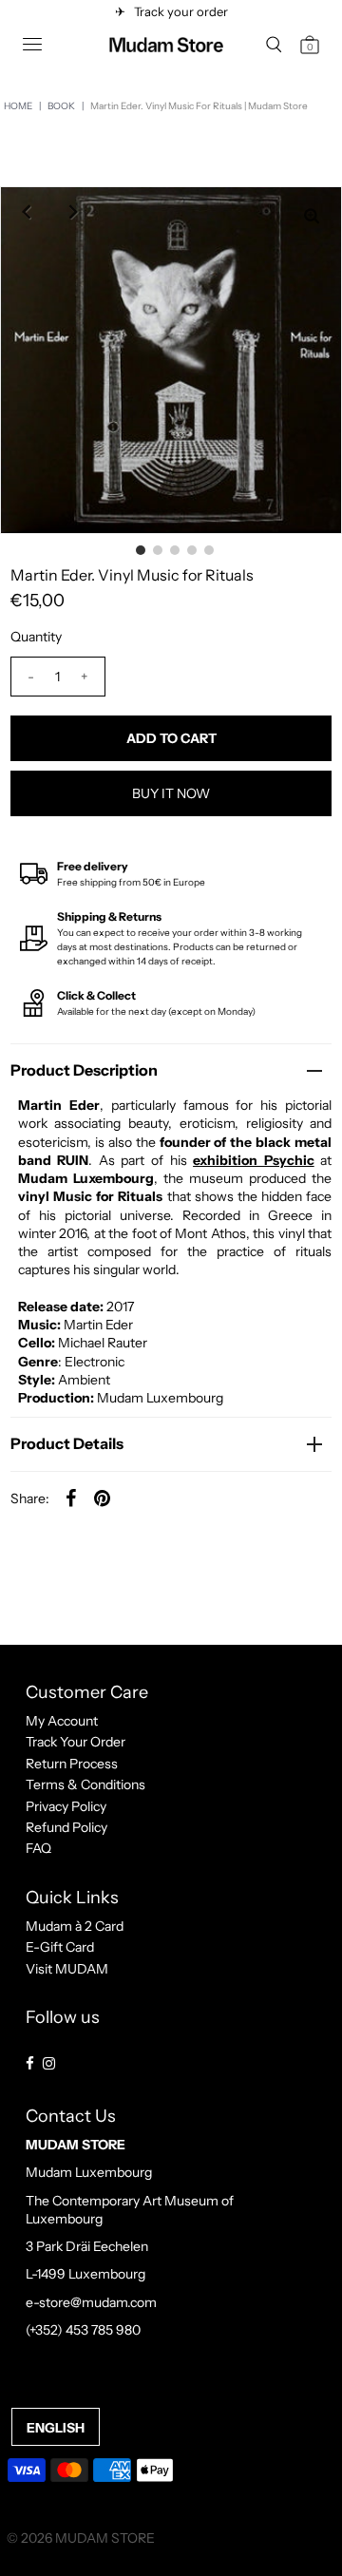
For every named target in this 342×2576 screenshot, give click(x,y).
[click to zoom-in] (312, 217)
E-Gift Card (60, 1947)
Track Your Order (76, 1742)
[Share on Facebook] (71, 1498)
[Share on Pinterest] (103, 1498)
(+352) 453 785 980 (83, 2330)
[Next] (73, 212)
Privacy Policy (66, 1806)
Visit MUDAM (67, 1969)
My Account (62, 1721)
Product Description (84, 1070)
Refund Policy (66, 1827)
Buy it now (171, 793)
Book (61, 106)
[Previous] (26, 212)
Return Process (72, 1764)
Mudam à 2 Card (75, 1926)
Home (18, 106)
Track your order (178, 11)
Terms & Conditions (85, 1784)
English (56, 2428)
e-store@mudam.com (91, 2302)
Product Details (67, 1443)
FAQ (38, 1848)
